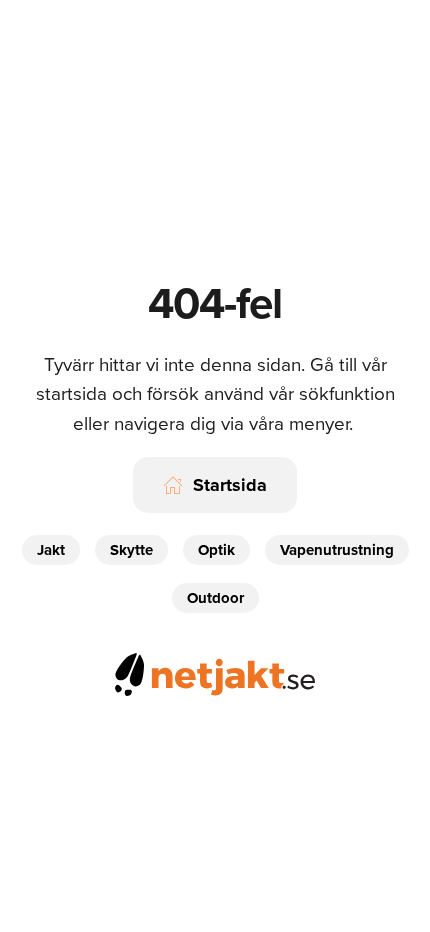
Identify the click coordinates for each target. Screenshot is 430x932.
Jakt (51, 550)
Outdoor (215, 598)
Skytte (131, 550)
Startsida (230, 485)
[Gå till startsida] (215, 671)
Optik (216, 550)
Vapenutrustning (337, 550)
